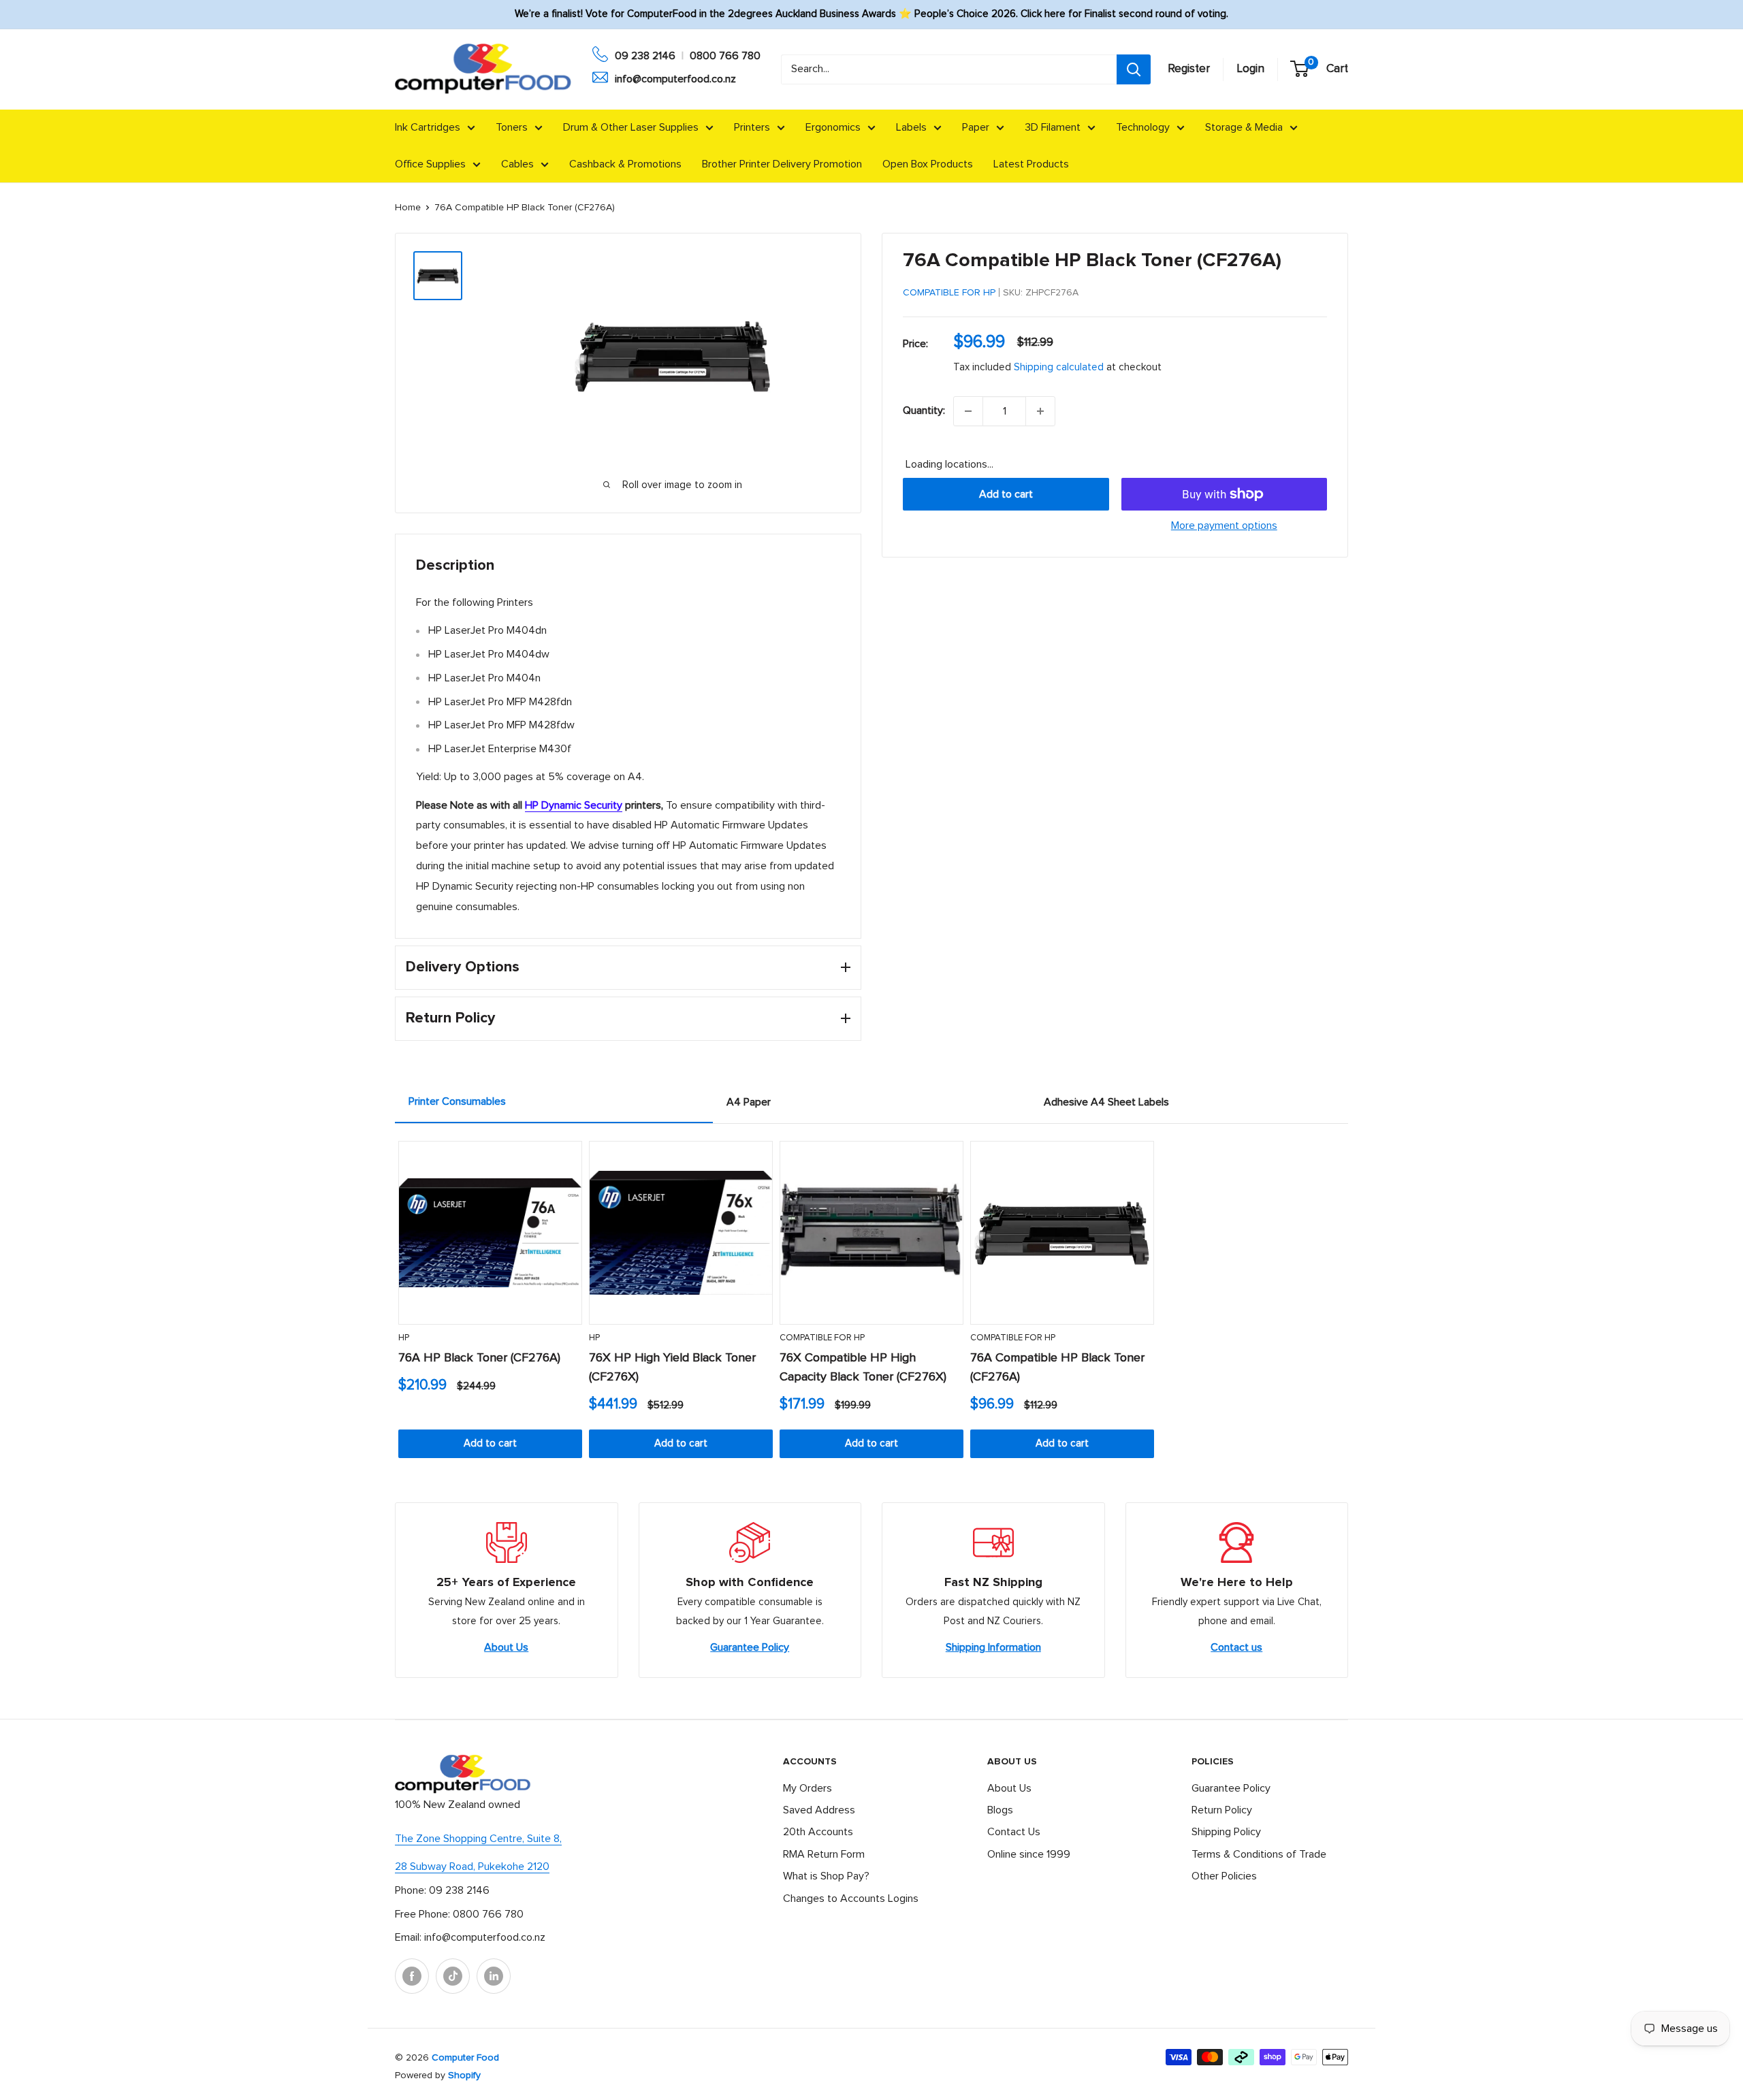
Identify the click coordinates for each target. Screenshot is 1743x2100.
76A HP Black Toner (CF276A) (479, 1358)
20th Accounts (818, 1832)
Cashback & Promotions (625, 164)
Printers (752, 127)
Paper (976, 127)
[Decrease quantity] (968, 411)
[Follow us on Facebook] (412, 1976)
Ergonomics (833, 127)
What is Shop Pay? (826, 1876)
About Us (506, 1647)
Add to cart (1006, 494)
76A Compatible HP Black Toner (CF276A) (1057, 1368)
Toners (512, 127)
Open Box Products (928, 164)
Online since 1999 (1029, 1854)
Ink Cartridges (428, 127)
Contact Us (1014, 1832)
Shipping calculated (1059, 367)
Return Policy (1222, 1810)
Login (1251, 69)
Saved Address (819, 1810)
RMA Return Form (824, 1854)
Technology (1143, 127)
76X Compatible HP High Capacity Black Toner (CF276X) (863, 1368)
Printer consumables (457, 1101)
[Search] (1134, 69)
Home (408, 208)
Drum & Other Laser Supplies (631, 127)
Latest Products (1031, 164)
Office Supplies (430, 164)
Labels (911, 127)
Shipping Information (993, 1647)
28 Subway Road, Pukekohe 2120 (472, 1867)
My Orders (807, 1788)
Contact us (1236, 1647)
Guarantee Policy (750, 1647)
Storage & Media (1244, 127)
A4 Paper (749, 1102)
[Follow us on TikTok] (453, 1976)
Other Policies (1224, 1876)
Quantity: (924, 410)
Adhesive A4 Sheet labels (1106, 1102)
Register (1189, 69)
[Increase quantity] (1040, 411)
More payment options (1224, 526)
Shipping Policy (1226, 1832)
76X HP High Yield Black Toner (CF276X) (672, 1368)
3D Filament (1053, 127)
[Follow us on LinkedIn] (494, 1976)
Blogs (1000, 1810)
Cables (517, 164)
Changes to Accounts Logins (851, 1899)
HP (404, 1338)
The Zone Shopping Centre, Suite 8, (478, 1839)
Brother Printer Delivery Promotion (782, 164)
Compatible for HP (949, 293)
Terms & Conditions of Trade (1259, 1854)
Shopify (464, 2075)
